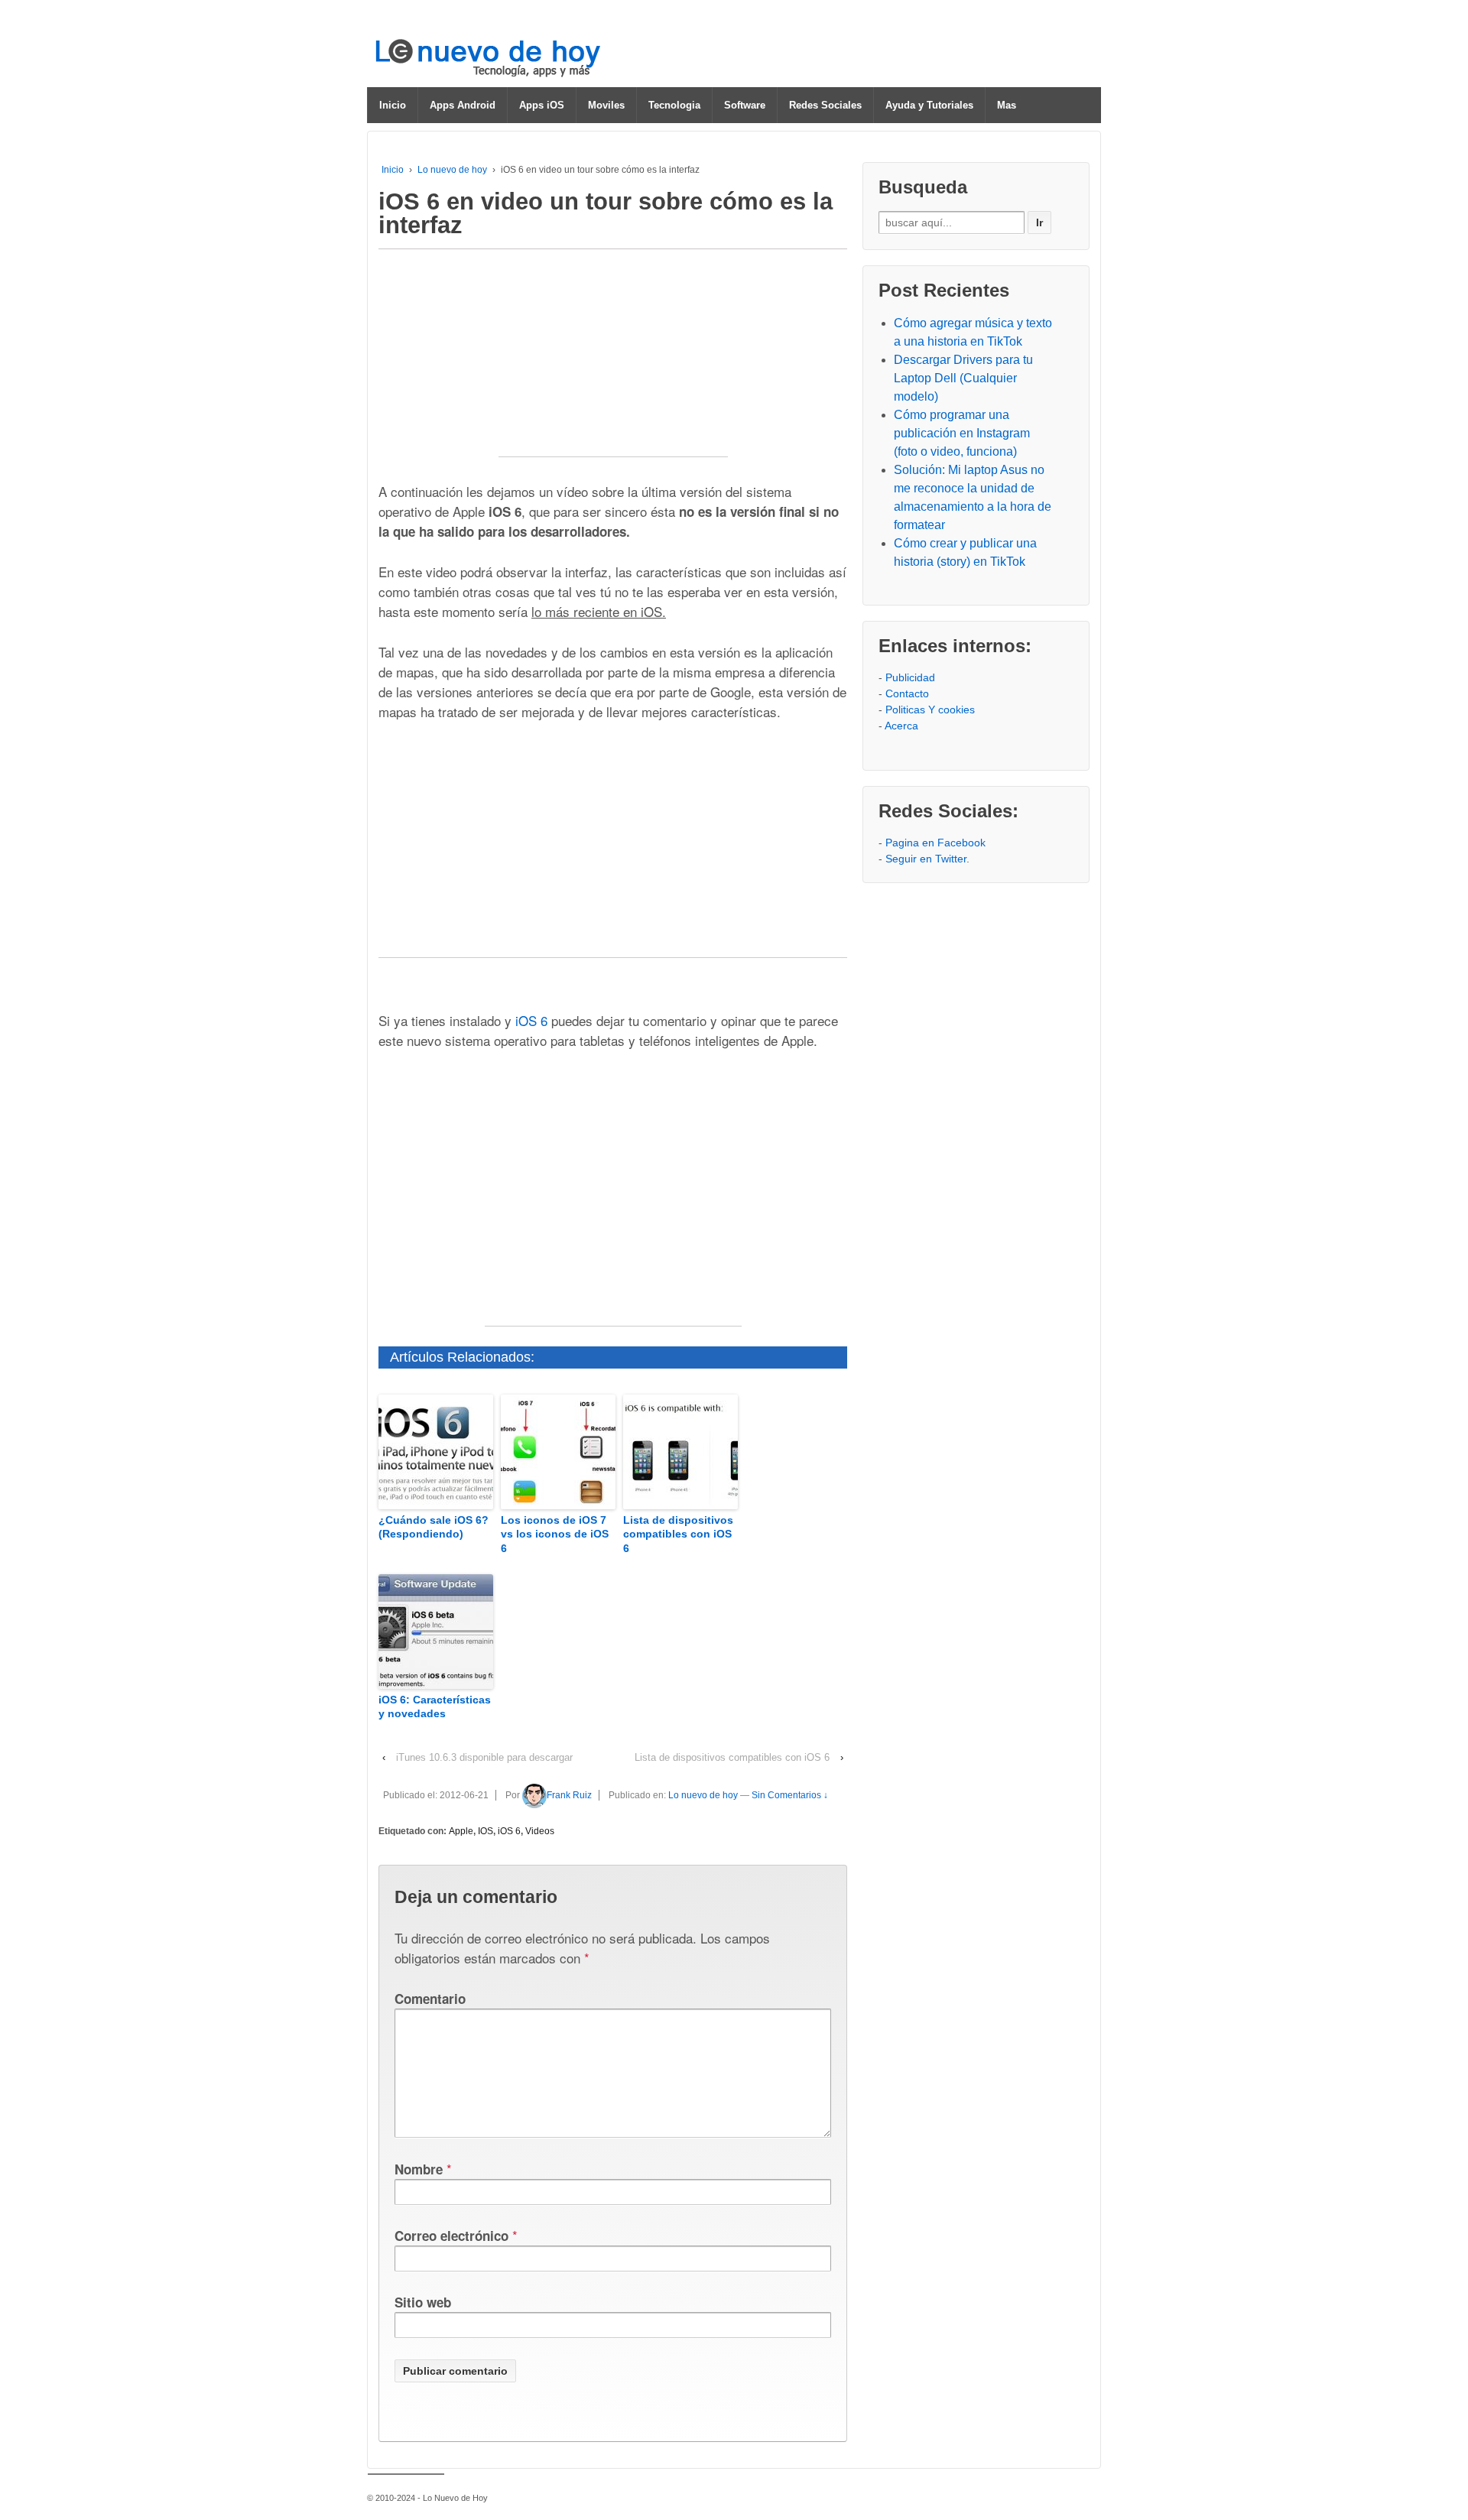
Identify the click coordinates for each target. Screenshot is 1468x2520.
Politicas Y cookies (930, 710)
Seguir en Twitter (926, 859)
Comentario (430, 1999)
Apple (461, 1831)
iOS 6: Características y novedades (435, 1707)
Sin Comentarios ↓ (790, 1795)
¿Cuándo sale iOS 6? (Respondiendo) (434, 1527)
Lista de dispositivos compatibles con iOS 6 (678, 1534)
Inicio (393, 105)
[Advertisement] (613, 361)
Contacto (907, 693)
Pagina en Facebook (935, 843)
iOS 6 (509, 1831)
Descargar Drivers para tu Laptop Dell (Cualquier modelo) (963, 378)
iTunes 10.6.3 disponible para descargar (484, 1757)
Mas (1007, 105)
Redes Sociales (825, 105)
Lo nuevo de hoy (452, 170)
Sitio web (423, 2302)
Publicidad (910, 677)
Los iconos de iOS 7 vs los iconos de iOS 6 (555, 1534)
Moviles (606, 105)
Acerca (901, 726)
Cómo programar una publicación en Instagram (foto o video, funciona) (962, 433)
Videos (540, 1831)
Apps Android (463, 105)
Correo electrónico (451, 2236)
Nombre (419, 2169)
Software (745, 105)
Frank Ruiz (569, 1795)
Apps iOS (542, 105)
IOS (486, 1831)
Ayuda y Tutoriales (929, 105)
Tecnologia (674, 105)
